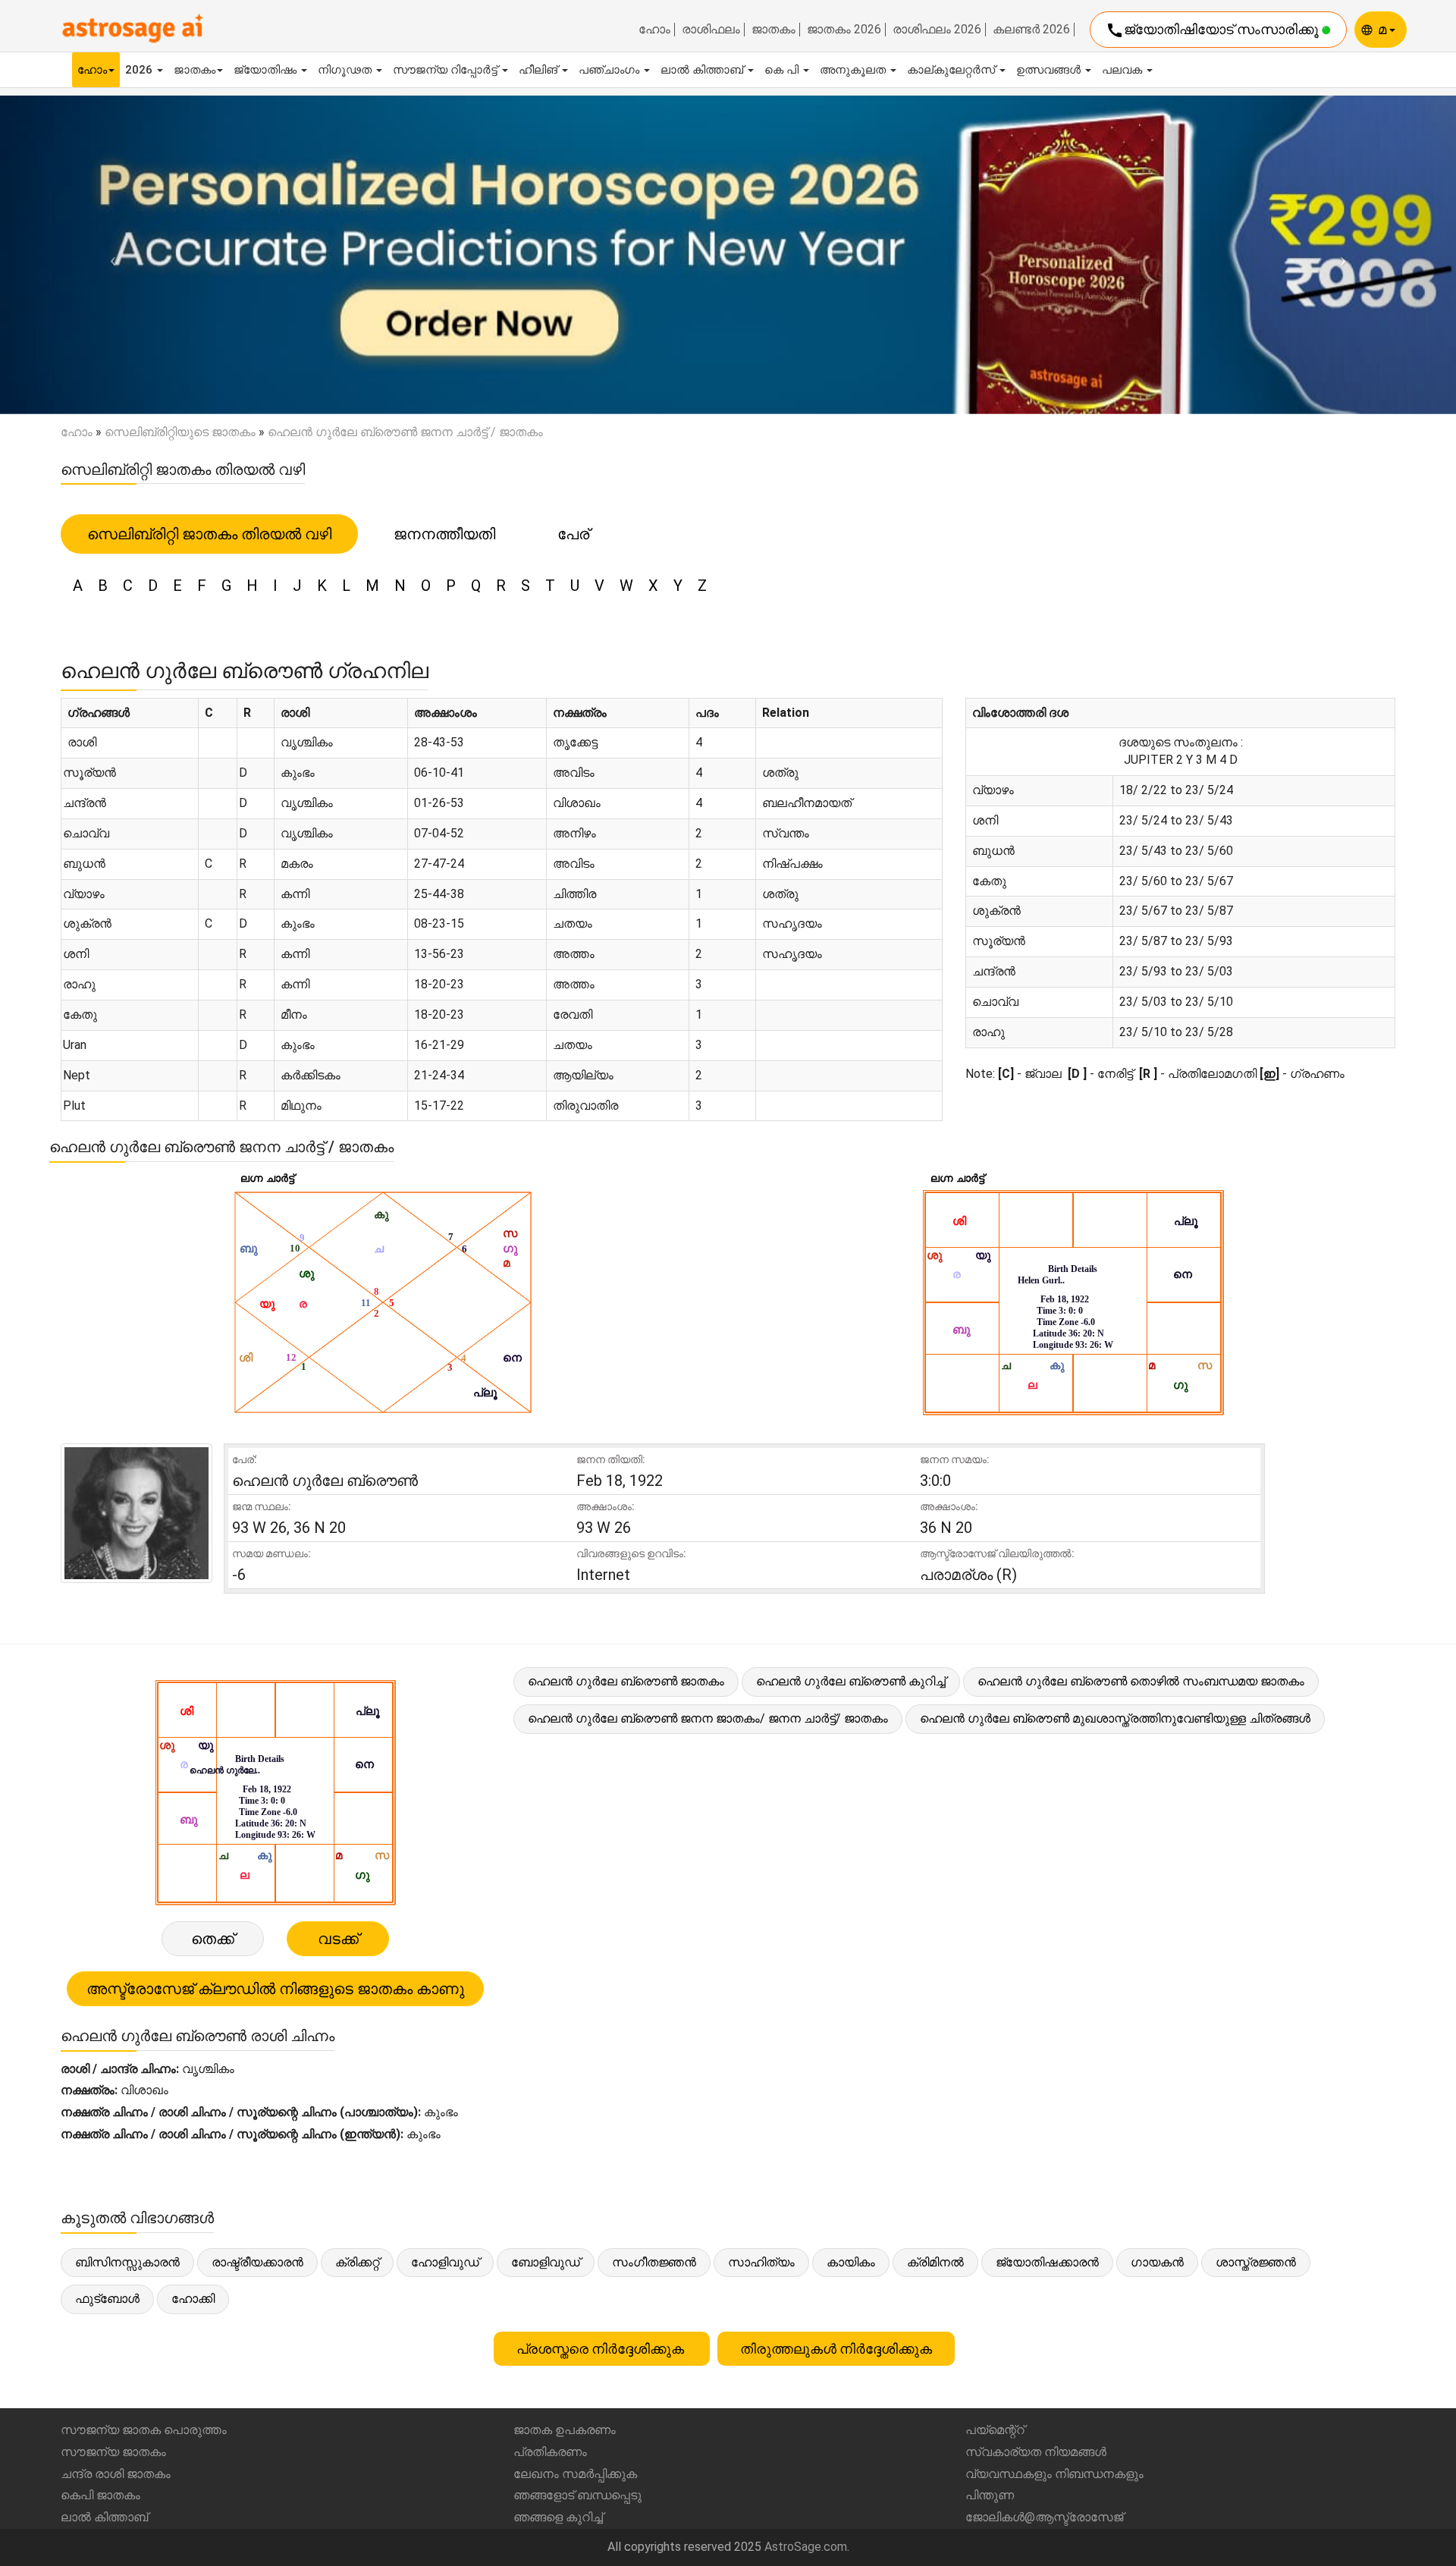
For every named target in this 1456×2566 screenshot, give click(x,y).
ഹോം (654, 30)
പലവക (1123, 70)
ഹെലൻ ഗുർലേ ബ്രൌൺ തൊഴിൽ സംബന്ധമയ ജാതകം (1141, 1681)
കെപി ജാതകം (100, 2495)
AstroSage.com (806, 2547)
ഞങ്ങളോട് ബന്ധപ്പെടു (577, 2495)
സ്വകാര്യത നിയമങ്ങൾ (1036, 2452)
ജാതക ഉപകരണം (565, 2430)
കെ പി (783, 70)
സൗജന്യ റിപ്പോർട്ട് (447, 70)
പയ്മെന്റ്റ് (995, 2430)
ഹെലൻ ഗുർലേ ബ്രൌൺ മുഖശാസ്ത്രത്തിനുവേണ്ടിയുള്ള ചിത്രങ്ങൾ (1115, 1718)
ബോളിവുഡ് (546, 2262)
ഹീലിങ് (540, 70)
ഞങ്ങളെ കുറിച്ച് (558, 2517)
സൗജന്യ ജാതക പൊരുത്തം (144, 2430)
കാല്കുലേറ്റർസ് (952, 70)
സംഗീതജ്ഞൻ (654, 2262)
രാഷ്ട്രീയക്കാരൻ (257, 2262)
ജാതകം (773, 30)
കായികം (851, 2262)
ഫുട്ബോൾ (107, 2299)
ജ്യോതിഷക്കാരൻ (1047, 2262)
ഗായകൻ (1157, 2262)
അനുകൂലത (854, 70)
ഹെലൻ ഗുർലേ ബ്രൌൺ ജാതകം (626, 1681)
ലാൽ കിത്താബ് (703, 70)
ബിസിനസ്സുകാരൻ (127, 2262)
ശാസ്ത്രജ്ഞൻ (1256, 2262)
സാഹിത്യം (761, 2262)
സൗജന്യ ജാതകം (113, 2452)
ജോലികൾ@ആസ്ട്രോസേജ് (1044, 2517)
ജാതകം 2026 (844, 30)
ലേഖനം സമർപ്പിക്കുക (575, 2474)
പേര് (573, 534)
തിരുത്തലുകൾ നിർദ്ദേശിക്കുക (836, 2349)
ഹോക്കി (193, 2299)
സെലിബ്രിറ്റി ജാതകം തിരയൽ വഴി (209, 534)
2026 (140, 70)
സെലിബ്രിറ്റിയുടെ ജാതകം (180, 432)
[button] (109, 254)
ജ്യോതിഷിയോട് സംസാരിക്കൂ (1214, 30)
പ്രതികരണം (550, 2452)
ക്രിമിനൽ (935, 2262)
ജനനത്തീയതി (444, 534)
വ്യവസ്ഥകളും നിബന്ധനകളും (1054, 2474)
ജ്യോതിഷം (267, 70)
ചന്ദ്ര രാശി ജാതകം (116, 2474)
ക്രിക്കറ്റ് (357, 2262)
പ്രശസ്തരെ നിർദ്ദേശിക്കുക (602, 2349)
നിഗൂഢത (346, 70)
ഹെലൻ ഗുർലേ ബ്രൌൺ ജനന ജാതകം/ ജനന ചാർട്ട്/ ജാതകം (708, 1718)
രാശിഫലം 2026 (937, 30)
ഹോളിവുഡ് (445, 2262)
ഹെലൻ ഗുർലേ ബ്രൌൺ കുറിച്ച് (851, 1681)
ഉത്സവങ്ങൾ (1050, 70)
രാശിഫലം (711, 30)
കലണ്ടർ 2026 (1031, 30)
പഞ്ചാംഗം (610, 70)
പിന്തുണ (990, 2495)
